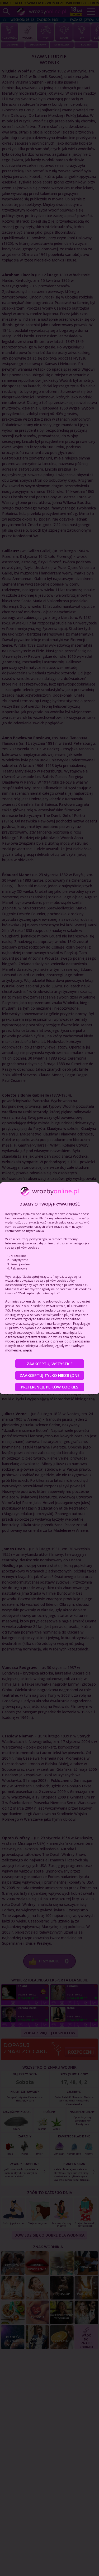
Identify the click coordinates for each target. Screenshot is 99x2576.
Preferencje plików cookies (49, 1387)
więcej (27, 1350)
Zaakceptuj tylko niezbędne (49, 1375)
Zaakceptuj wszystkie (50, 1364)
